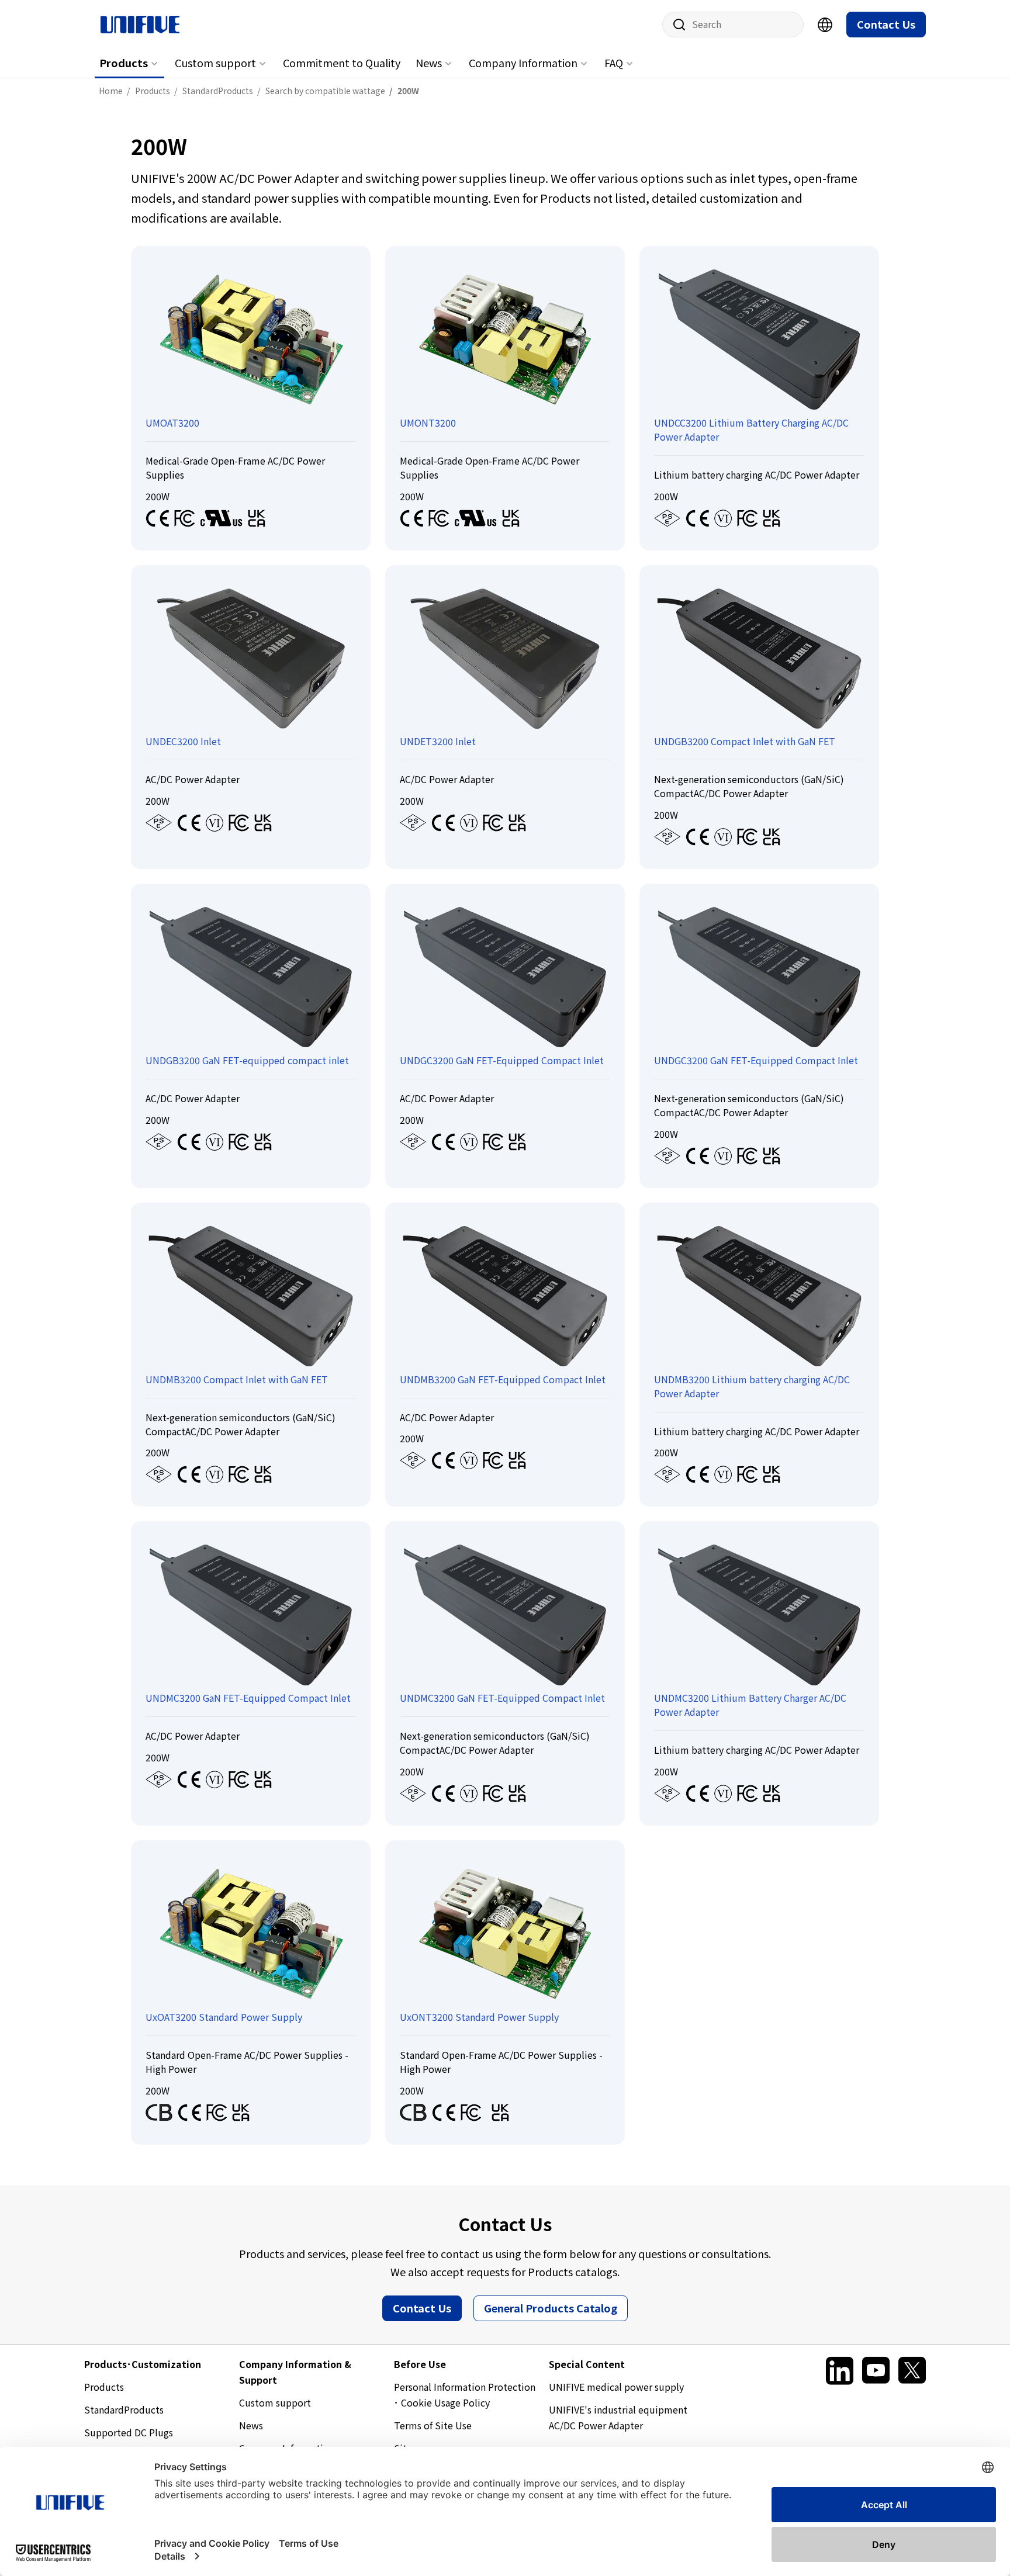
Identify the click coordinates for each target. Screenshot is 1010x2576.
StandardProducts (124, 2409)
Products (124, 63)
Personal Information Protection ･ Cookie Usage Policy (465, 2395)
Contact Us (886, 24)
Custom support (215, 63)
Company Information (523, 63)
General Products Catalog (551, 2308)
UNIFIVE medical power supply (616, 2387)
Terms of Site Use (433, 2425)
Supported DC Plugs (129, 2432)
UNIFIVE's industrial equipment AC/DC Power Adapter (618, 2417)
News (429, 63)
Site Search (675, 25)
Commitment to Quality (342, 63)
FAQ (614, 63)
